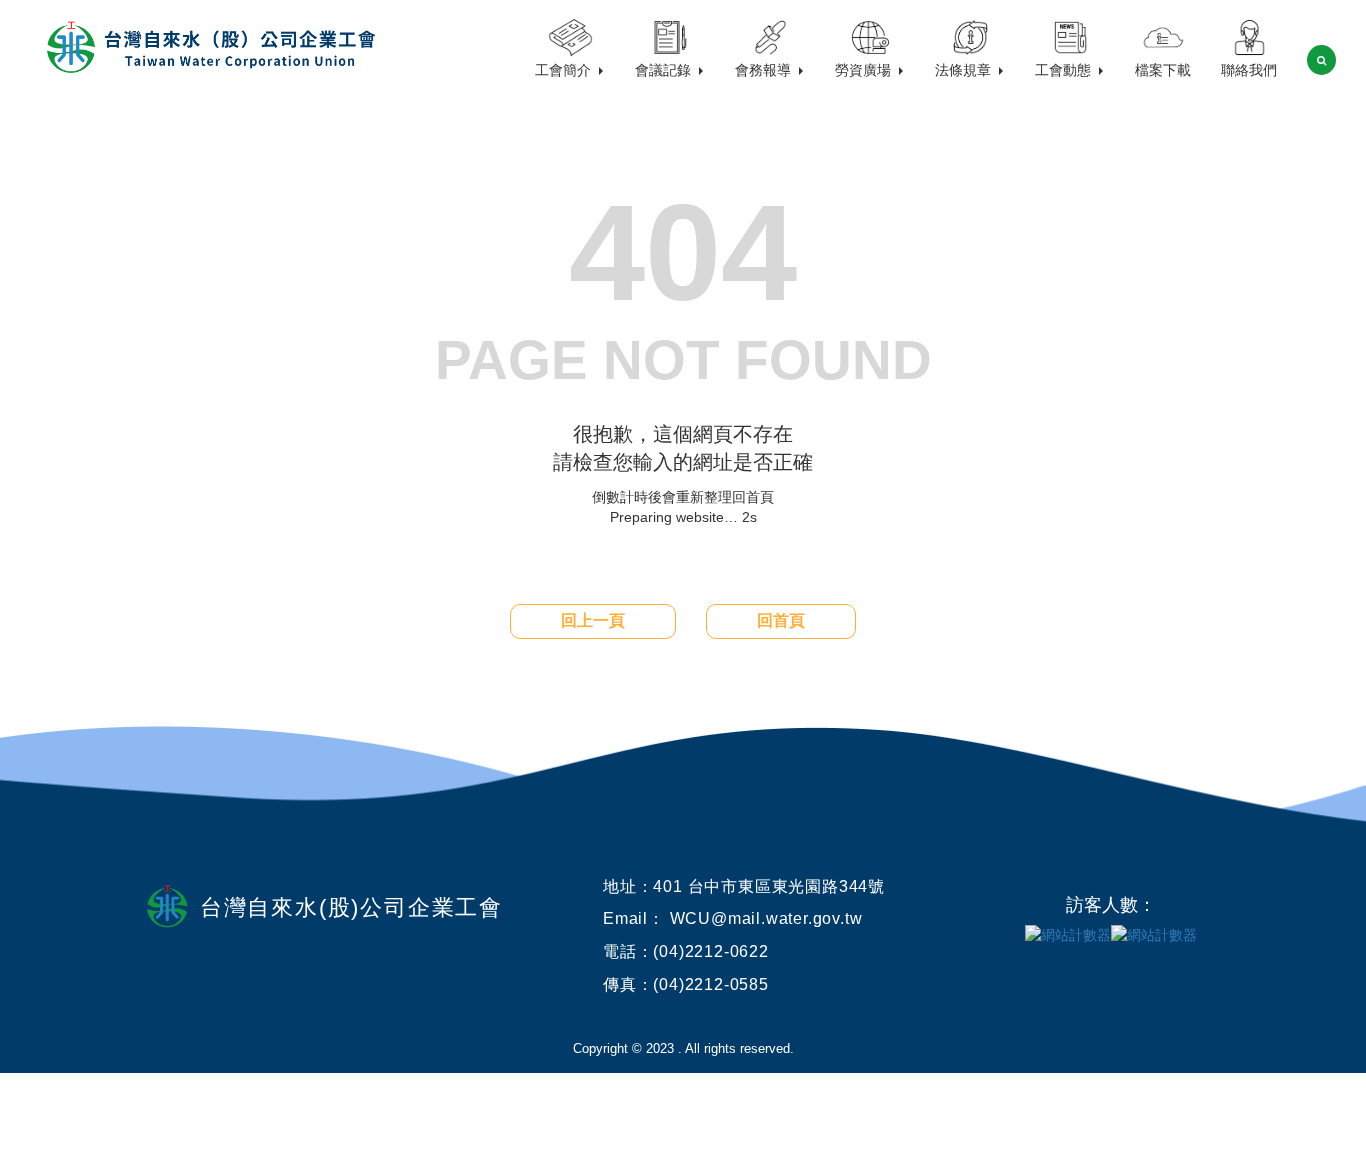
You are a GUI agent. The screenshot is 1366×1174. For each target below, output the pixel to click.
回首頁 (781, 620)
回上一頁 (593, 620)
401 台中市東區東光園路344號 (769, 886)
